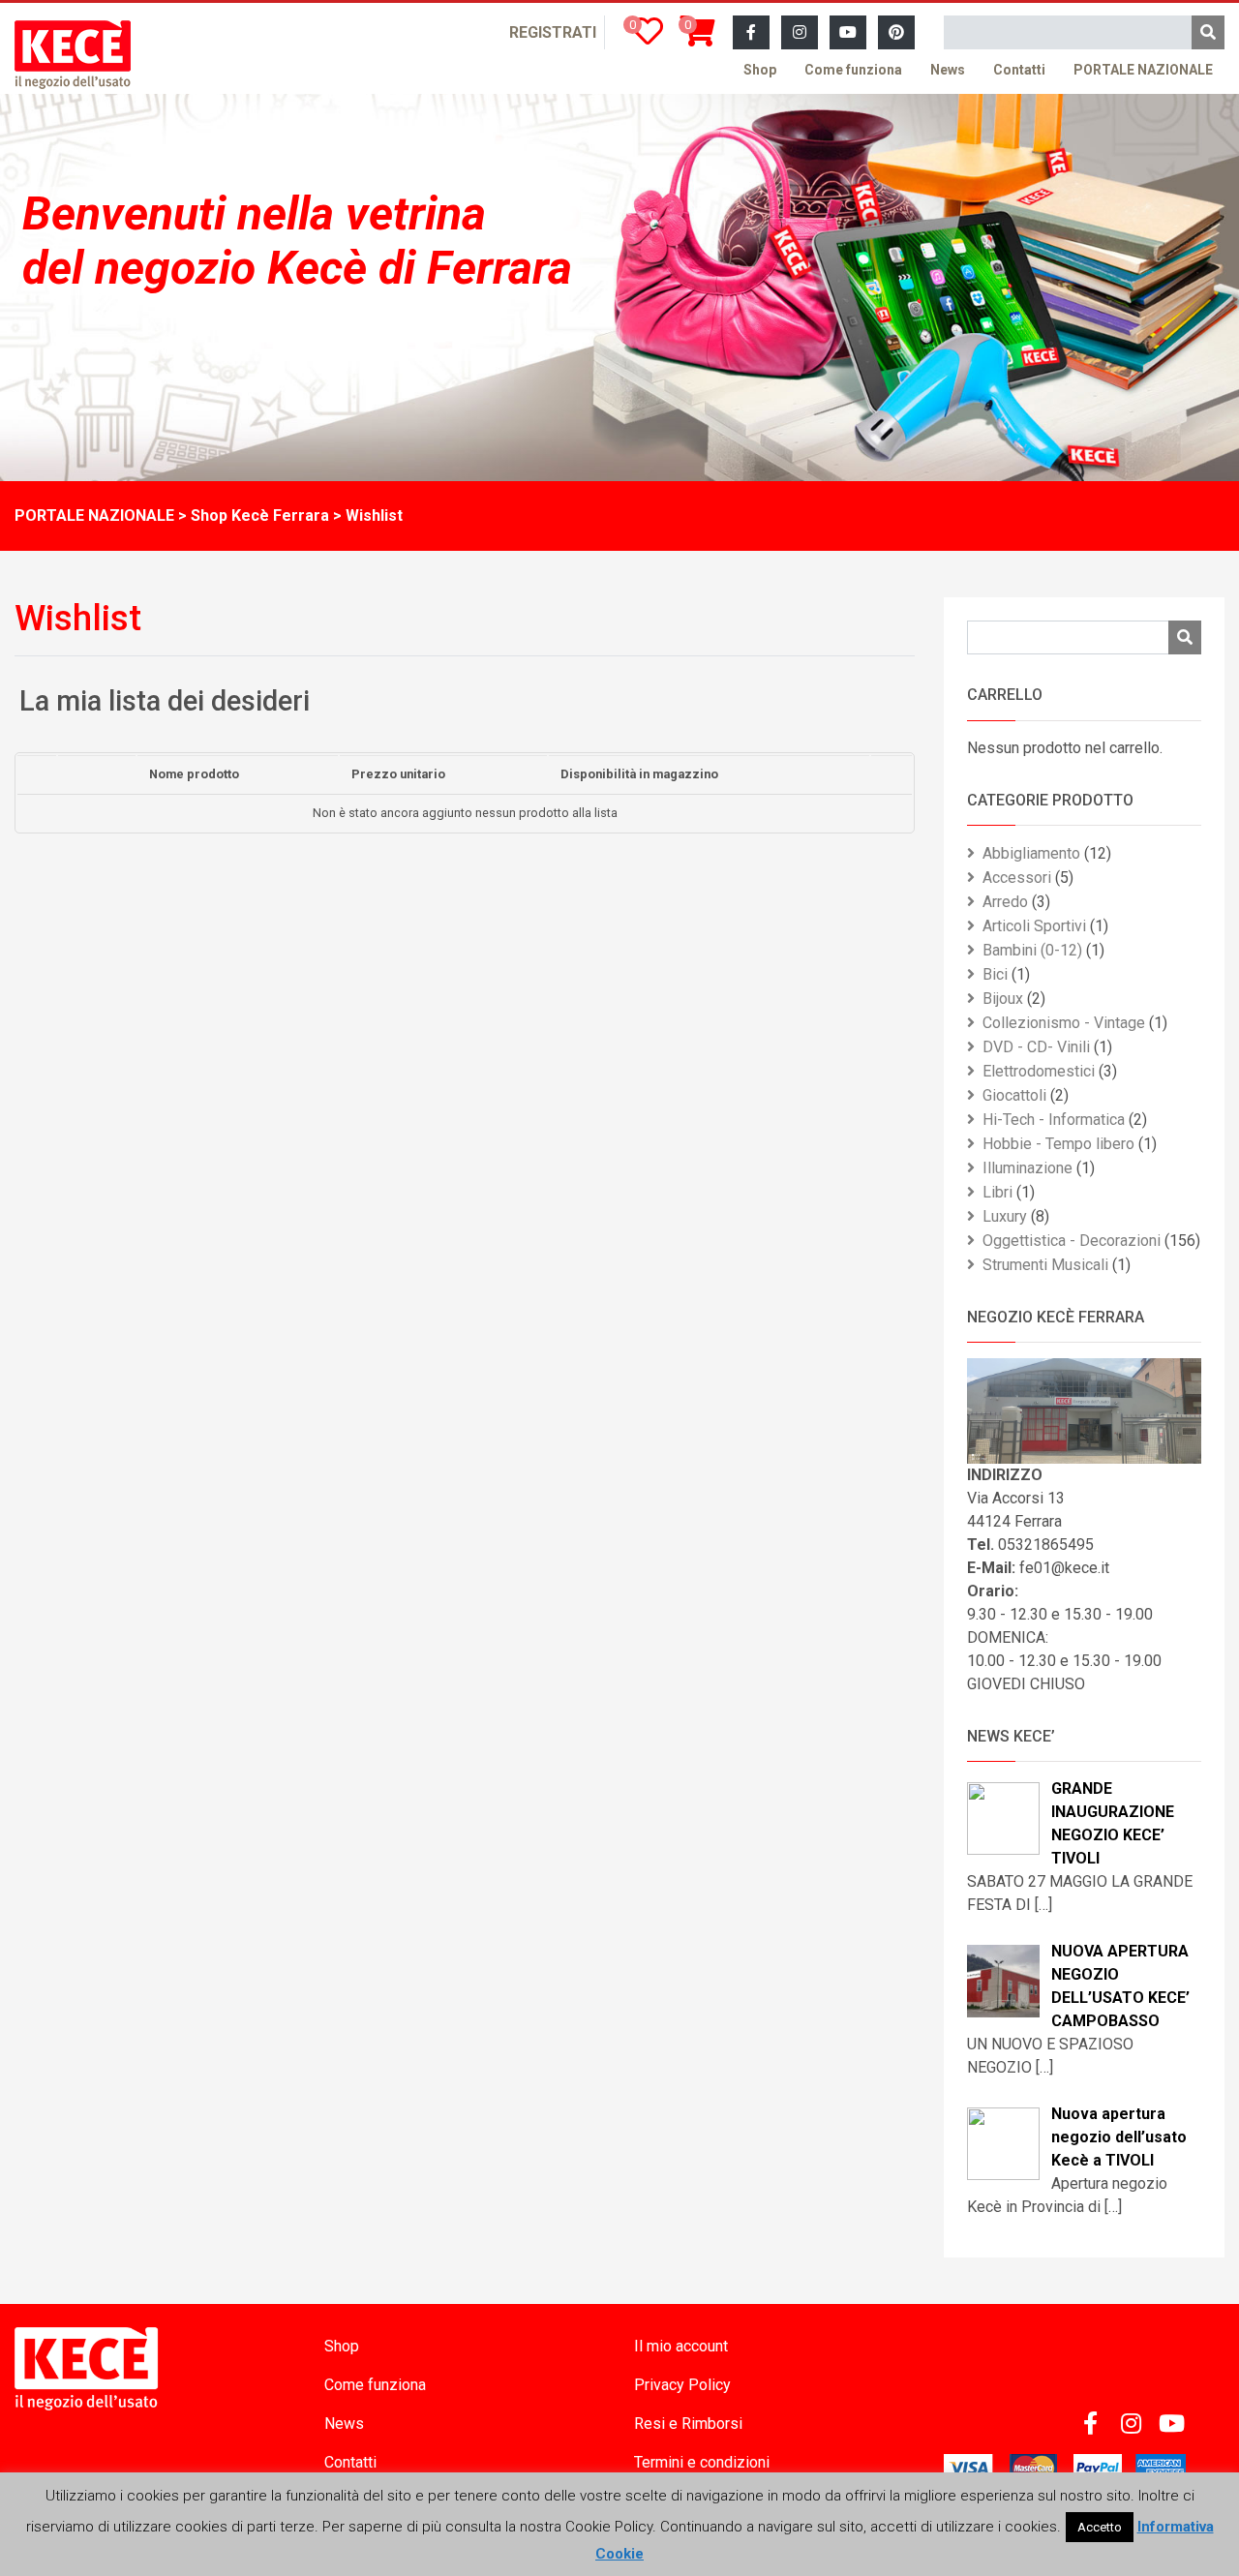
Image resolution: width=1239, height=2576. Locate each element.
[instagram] (800, 33)
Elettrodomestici (1039, 1071)
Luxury (1005, 1216)
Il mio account (681, 2346)
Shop (760, 70)
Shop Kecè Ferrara (260, 515)
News (948, 70)
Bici (995, 974)
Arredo (1005, 902)
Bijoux (1003, 999)
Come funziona (853, 70)
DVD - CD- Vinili (1036, 1047)
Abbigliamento (1031, 853)
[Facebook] (751, 33)
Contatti (1019, 70)
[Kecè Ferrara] (73, 55)
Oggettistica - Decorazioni (1072, 1241)
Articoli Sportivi (1034, 926)
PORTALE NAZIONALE (1143, 70)
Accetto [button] (1100, 2527)
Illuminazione (1027, 1168)
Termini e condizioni (702, 2462)
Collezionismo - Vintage (1064, 1023)
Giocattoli (1014, 1095)
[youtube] (848, 33)
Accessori (1017, 878)
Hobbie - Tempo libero (1058, 1144)
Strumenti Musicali (1045, 1265)
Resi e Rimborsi (688, 2424)
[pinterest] (896, 33)
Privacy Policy (682, 2385)
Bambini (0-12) (1032, 950)
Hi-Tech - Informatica (1054, 1120)
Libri (997, 1192)
